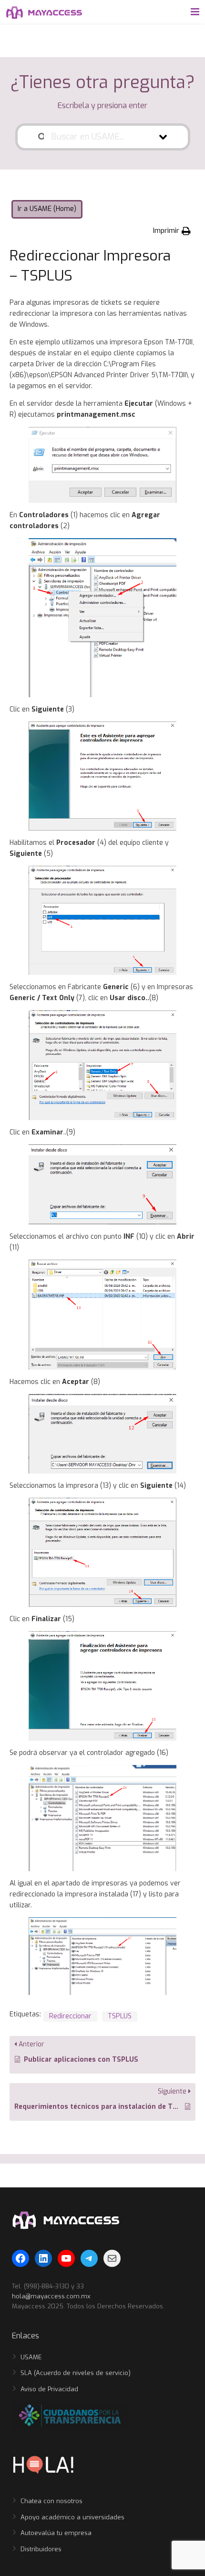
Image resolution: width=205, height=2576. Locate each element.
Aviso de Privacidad (49, 2389)
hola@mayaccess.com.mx (51, 2296)
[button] (172, 231)
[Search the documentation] (41, 137)
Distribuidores (41, 2549)
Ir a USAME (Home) (47, 209)
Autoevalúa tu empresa (56, 2533)
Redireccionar (70, 2016)
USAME (31, 2357)
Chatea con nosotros (51, 2501)
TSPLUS (120, 2016)
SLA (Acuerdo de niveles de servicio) (76, 2373)
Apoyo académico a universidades (72, 2517)
